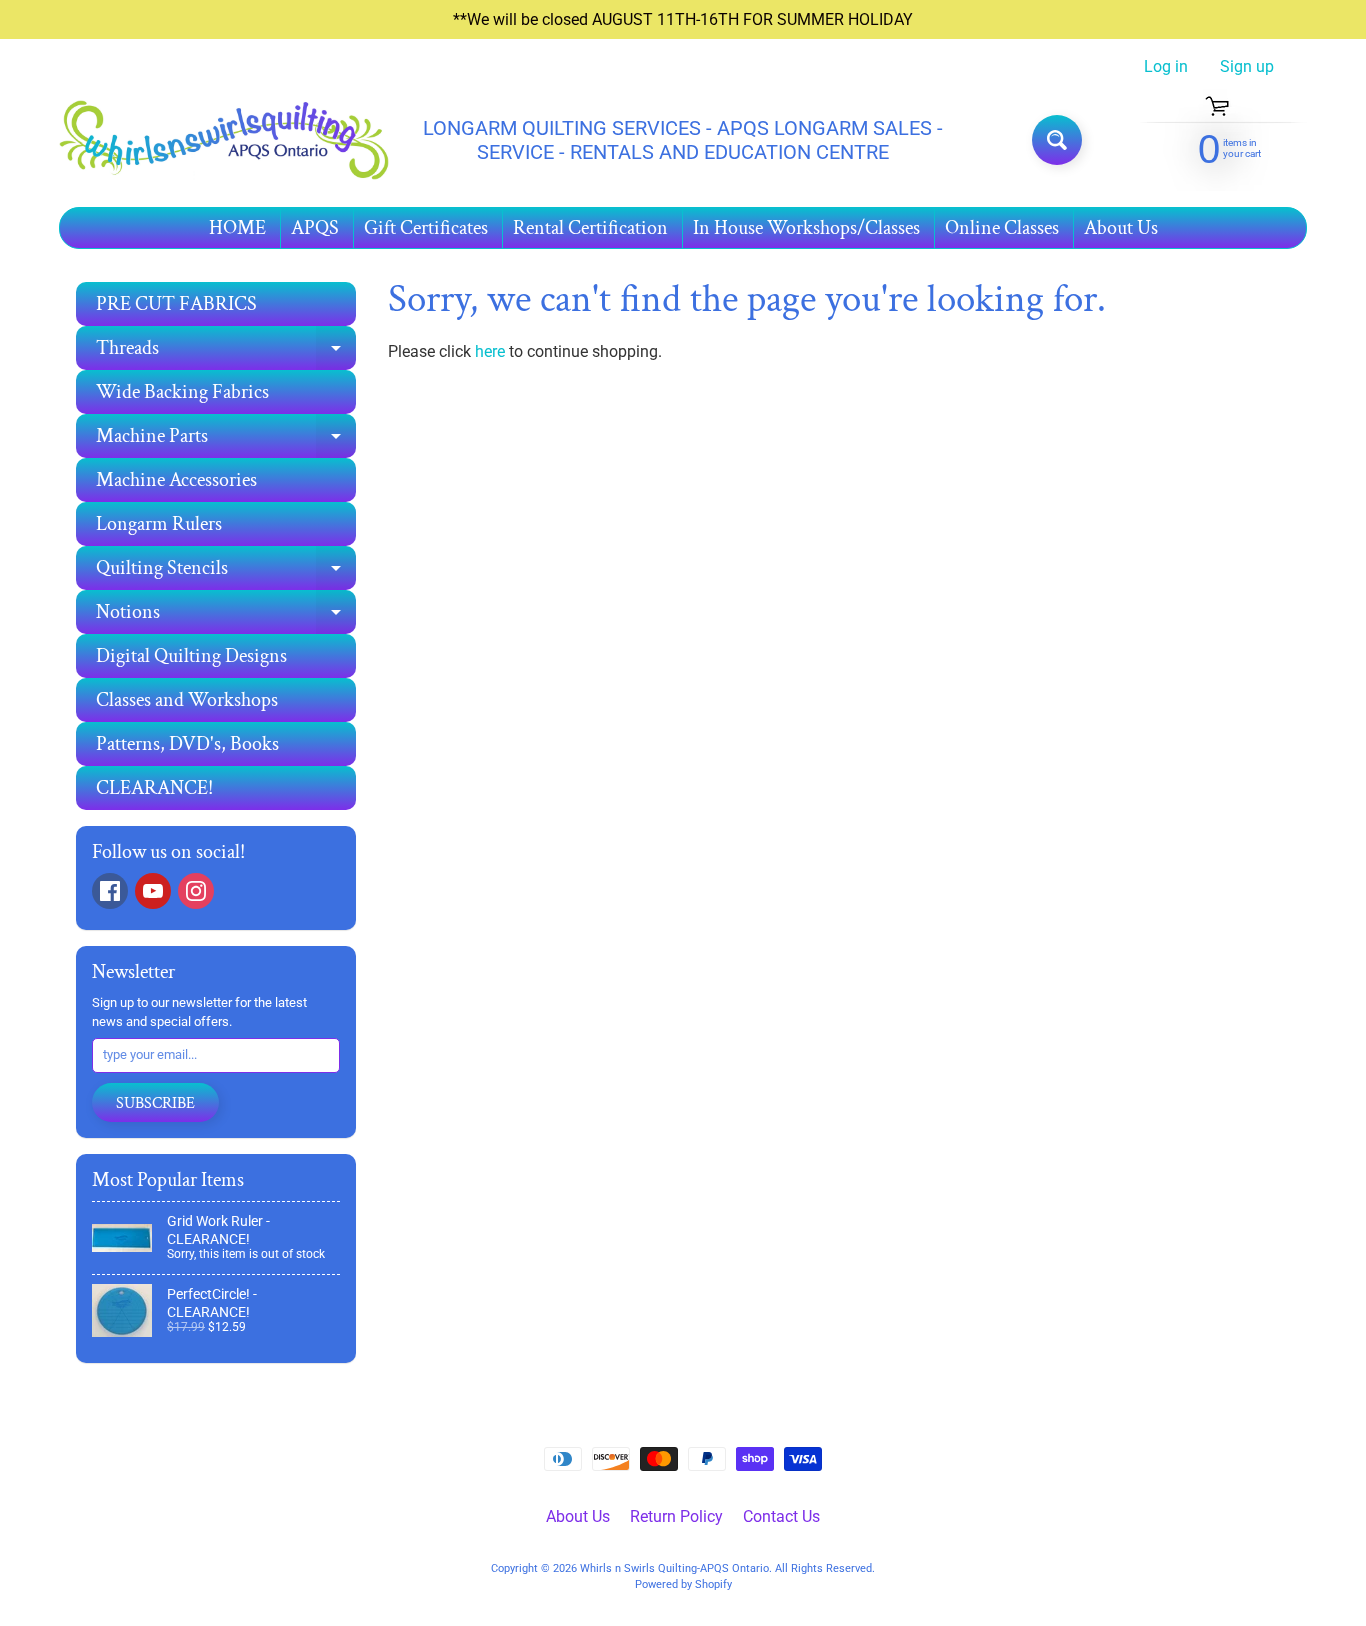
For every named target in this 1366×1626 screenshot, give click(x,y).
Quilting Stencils (226, 572)
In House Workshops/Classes (806, 228)
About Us (1121, 228)
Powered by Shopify (683, 1584)
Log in (1166, 67)
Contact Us (781, 1516)
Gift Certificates (426, 228)
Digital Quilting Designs (191, 656)
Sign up (1247, 67)
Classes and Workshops (187, 700)
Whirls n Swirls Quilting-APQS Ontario (674, 1568)
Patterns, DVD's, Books (187, 744)
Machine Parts (226, 440)
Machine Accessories (176, 480)
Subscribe (155, 1103)
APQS (315, 228)
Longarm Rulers (159, 524)
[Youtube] (153, 891)
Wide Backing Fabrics (182, 392)
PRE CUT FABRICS (176, 304)
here (490, 351)
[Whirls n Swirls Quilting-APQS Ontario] (224, 140)
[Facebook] (110, 891)
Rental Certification (590, 228)
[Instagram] (196, 891)
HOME (237, 228)
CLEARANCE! (154, 788)
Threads (226, 352)
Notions (226, 616)
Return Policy (676, 1516)
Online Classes (1002, 228)
